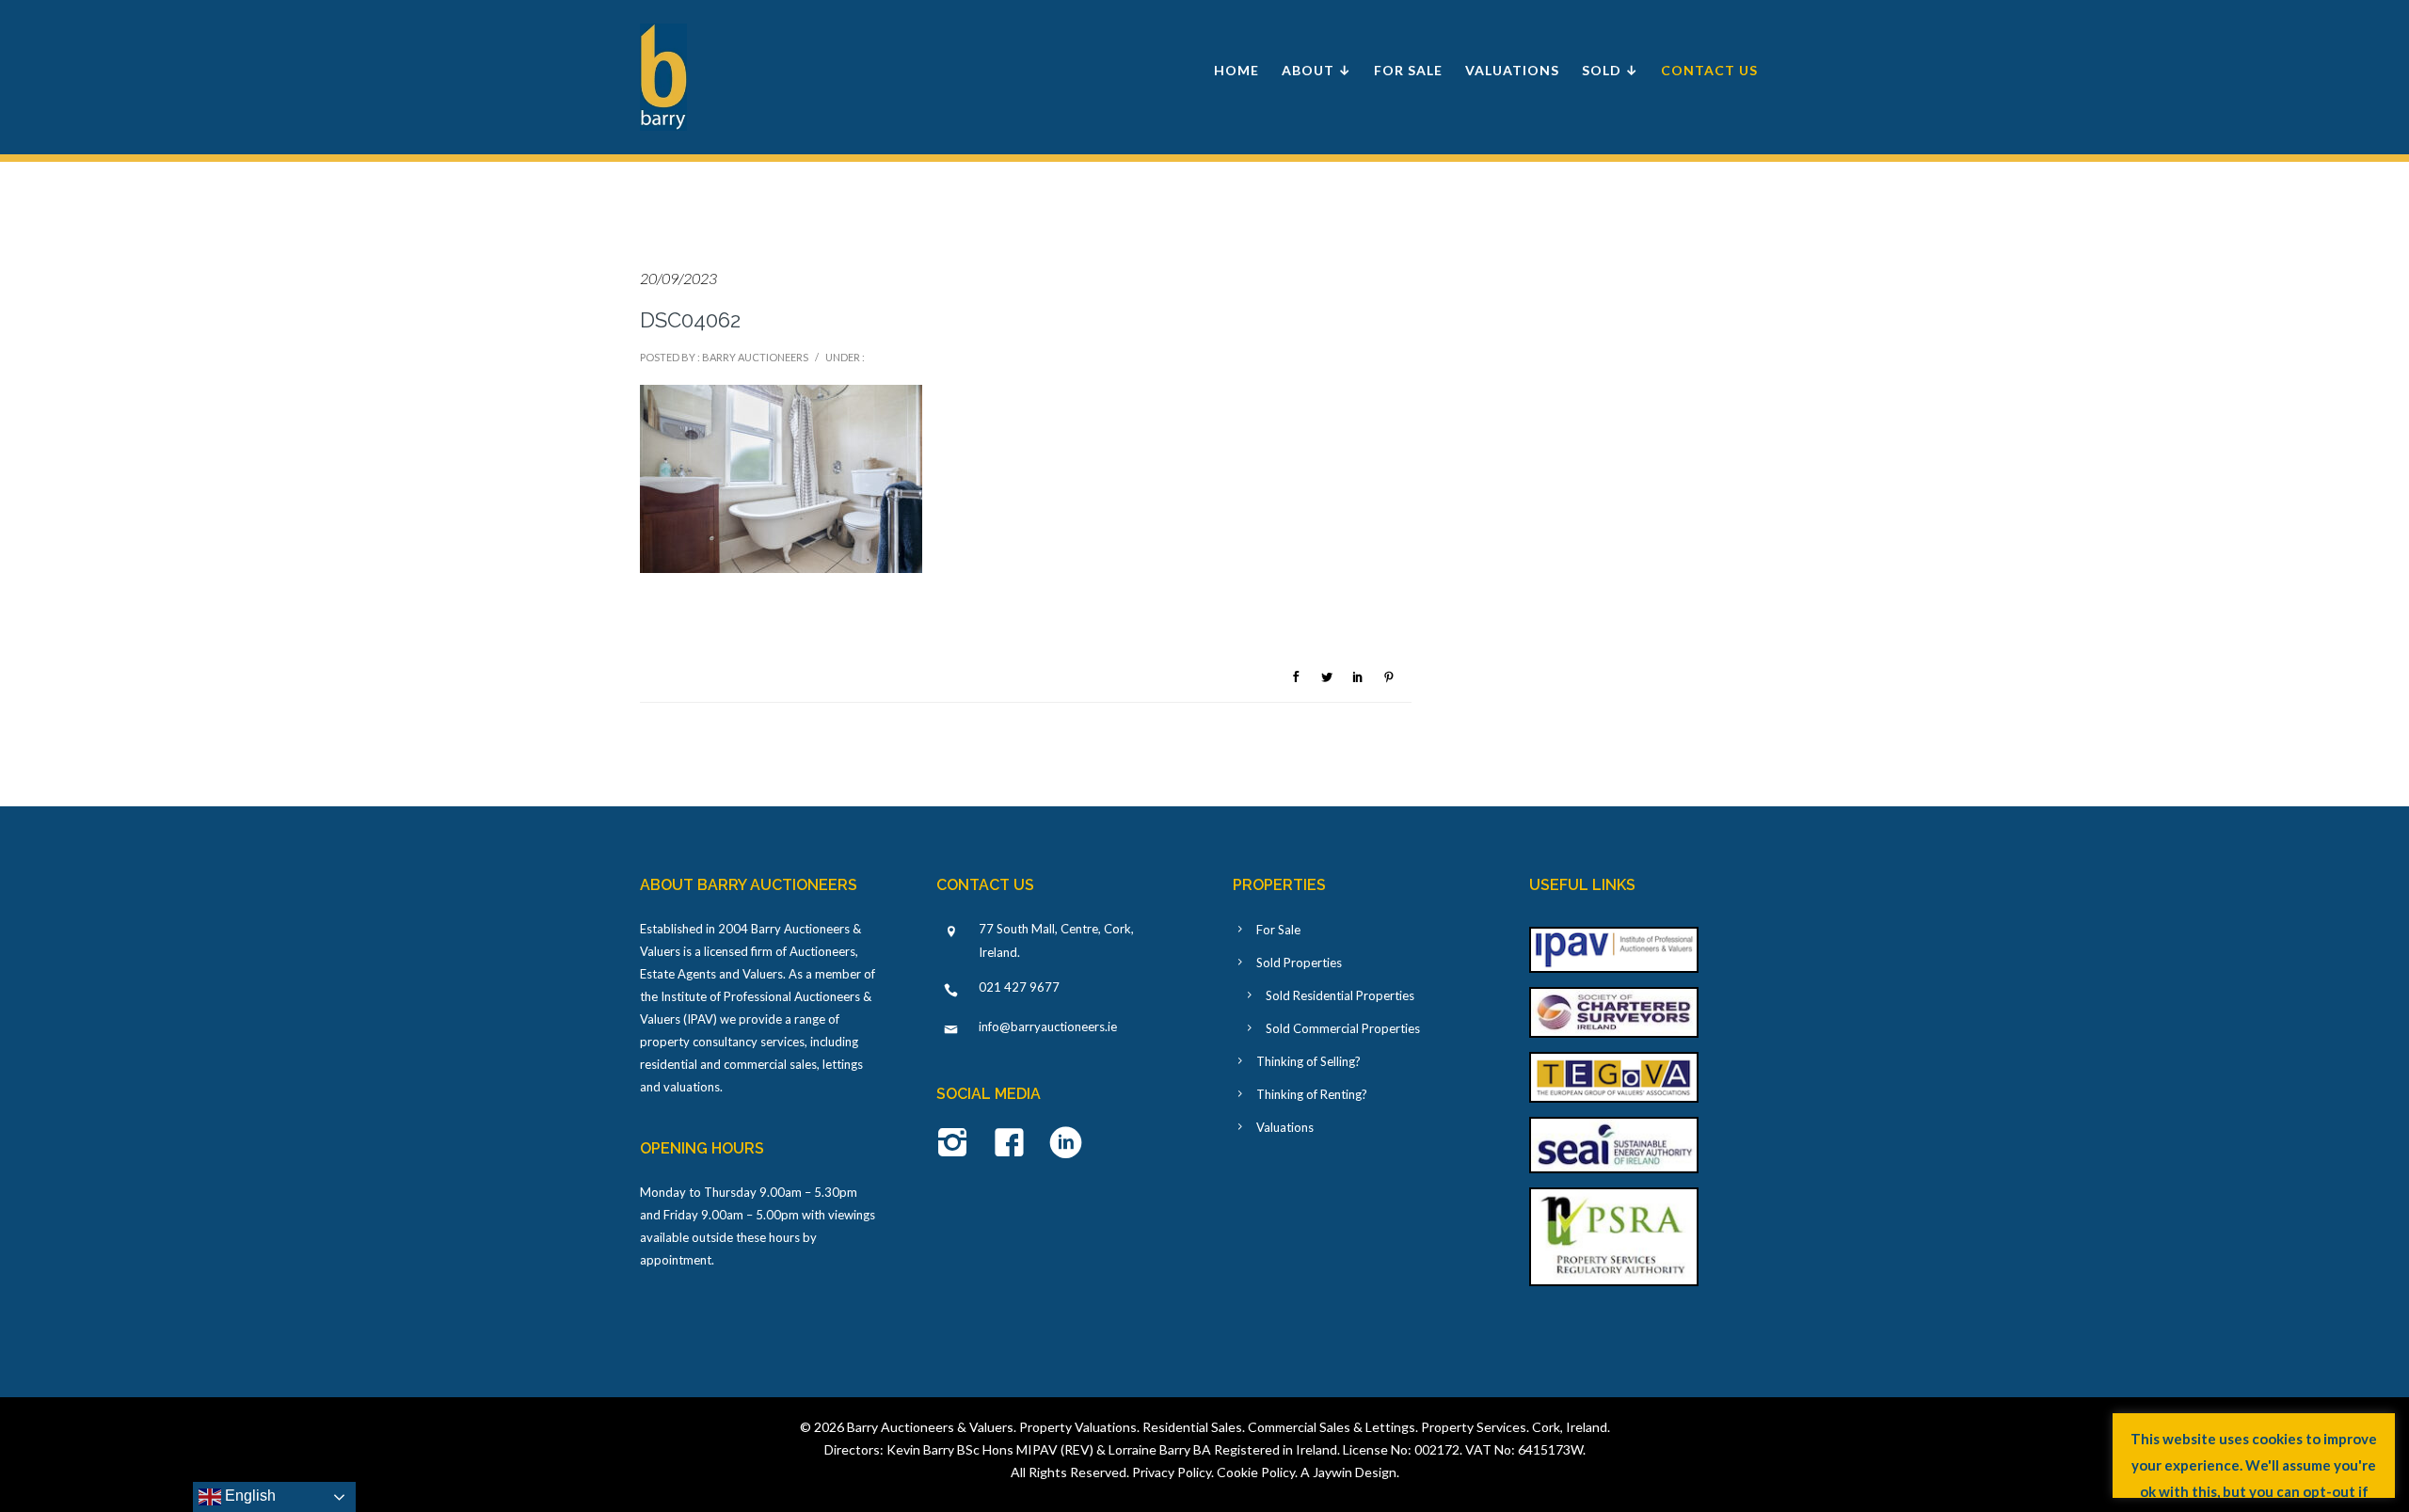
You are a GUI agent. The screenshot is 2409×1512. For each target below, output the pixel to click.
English (248, 1496)
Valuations (1512, 70)
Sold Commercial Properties (1343, 1028)
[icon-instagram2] (957, 1144)
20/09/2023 (678, 278)
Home (1236, 70)
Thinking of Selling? (1308, 1061)
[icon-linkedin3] (1066, 1144)
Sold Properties (1299, 963)
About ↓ (1316, 70)
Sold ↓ (1610, 70)
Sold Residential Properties (1340, 995)
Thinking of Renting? (1312, 1094)
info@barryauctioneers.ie (1048, 1027)
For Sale (1408, 70)
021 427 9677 (1019, 987)
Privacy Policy (1172, 1472)
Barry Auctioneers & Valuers (930, 1427)
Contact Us (1709, 70)
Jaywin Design (1355, 1472)
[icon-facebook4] (1014, 1144)
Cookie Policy (1256, 1472)
